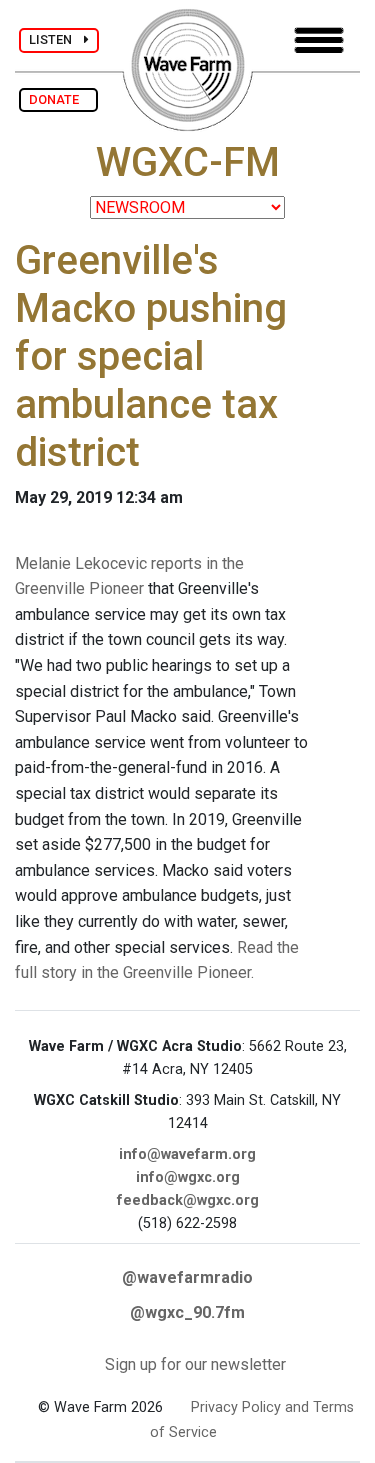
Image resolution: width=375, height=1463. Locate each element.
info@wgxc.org (188, 1177)
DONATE (58, 99)
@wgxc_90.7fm (187, 1312)
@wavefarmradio (187, 1277)
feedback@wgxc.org (188, 1200)
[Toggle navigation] (319, 40)
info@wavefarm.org (187, 1154)
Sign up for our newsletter (195, 1364)
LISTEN (56, 39)
